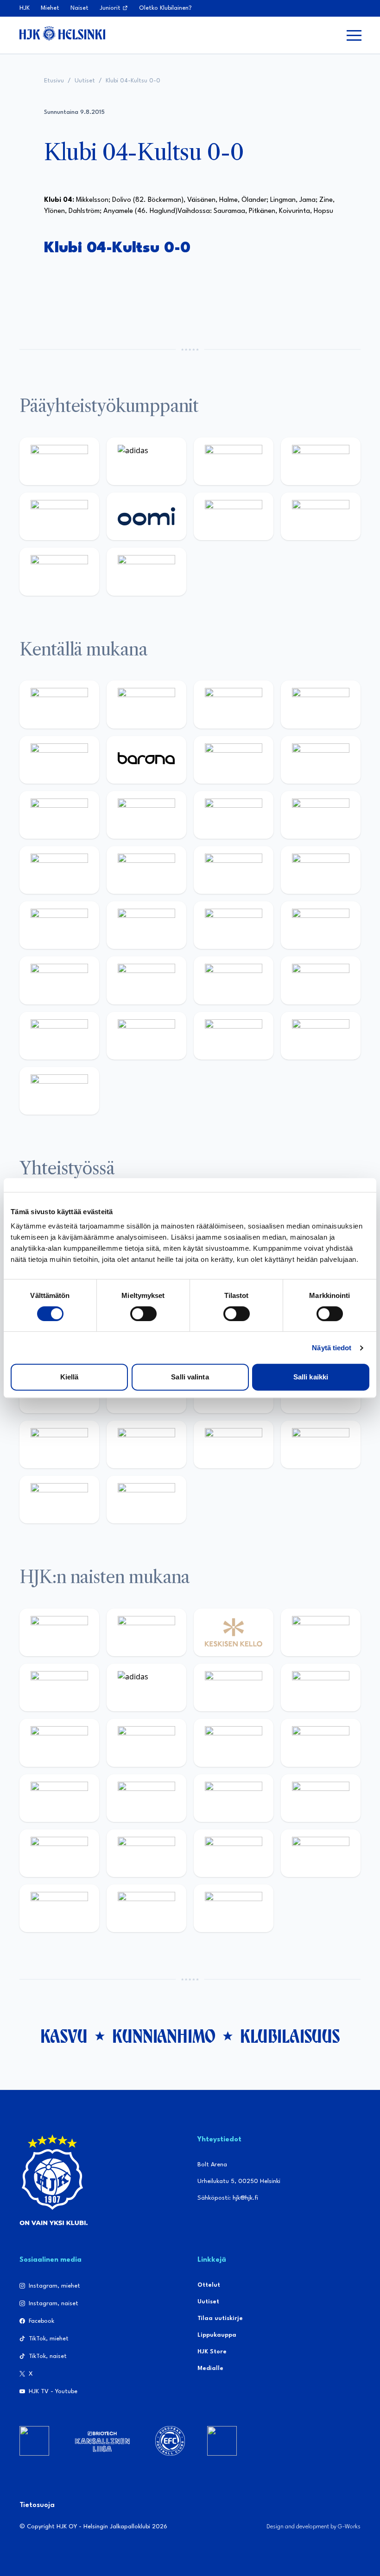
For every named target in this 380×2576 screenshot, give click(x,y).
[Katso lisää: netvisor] (146, 1036)
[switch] (143, 1314)
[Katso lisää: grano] (234, 980)
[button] (354, 35)
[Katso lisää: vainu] (234, 1687)
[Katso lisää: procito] (321, 1444)
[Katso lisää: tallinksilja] (321, 516)
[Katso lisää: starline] (146, 870)
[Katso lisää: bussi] (321, 870)
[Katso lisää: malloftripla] (146, 925)
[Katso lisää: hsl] (321, 925)
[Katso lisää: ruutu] (59, 516)
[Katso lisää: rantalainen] (146, 1632)
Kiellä (70, 1377)
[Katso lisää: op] (321, 461)
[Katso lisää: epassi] (321, 1743)
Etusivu (54, 81)
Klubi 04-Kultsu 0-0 (133, 81)
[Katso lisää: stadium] (59, 571)
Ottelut (209, 2285)
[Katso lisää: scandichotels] (59, 1091)
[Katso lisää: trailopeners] (321, 704)
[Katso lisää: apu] (321, 815)
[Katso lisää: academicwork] (59, 925)
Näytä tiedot (332, 1348)
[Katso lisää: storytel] (321, 760)
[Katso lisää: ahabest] (59, 1444)
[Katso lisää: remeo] (321, 1036)
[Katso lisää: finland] (146, 1798)
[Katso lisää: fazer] (59, 980)
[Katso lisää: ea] (59, 1036)
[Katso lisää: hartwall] (234, 461)
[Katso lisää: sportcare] (146, 1444)
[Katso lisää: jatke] (146, 815)
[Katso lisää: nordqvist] (59, 760)
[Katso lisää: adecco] (234, 760)
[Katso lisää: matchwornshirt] (59, 1908)
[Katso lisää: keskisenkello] (234, 1632)
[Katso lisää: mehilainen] (146, 571)
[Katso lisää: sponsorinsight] (146, 1500)
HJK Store (212, 2352)
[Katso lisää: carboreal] (146, 704)
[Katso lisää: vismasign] (234, 1036)
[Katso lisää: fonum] (321, 1687)
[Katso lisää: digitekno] (59, 815)
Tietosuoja (37, 2505)
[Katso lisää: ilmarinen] (234, 870)
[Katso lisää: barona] (146, 760)
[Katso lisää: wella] (234, 1743)
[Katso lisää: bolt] (234, 516)
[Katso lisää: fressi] (146, 1743)
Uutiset (85, 81)
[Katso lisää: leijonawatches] (234, 815)
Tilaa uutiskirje (220, 2318)
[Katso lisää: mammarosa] (59, 1500)
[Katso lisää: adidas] (146, 461)
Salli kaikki (311, 1377)
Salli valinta (190, 1377)
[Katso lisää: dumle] (146, 980)
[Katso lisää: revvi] (59, 461)
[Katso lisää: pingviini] (234, 704)
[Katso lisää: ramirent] (234, 925)
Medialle (210, 2368)
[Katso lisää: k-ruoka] (321, 980)
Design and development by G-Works (313, 2527)
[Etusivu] (62, 33)
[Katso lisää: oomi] (146, 516)
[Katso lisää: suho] (234, 1444)
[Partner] (34, 2441)
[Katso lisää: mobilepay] (59, 704)
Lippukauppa (217, 2335)
